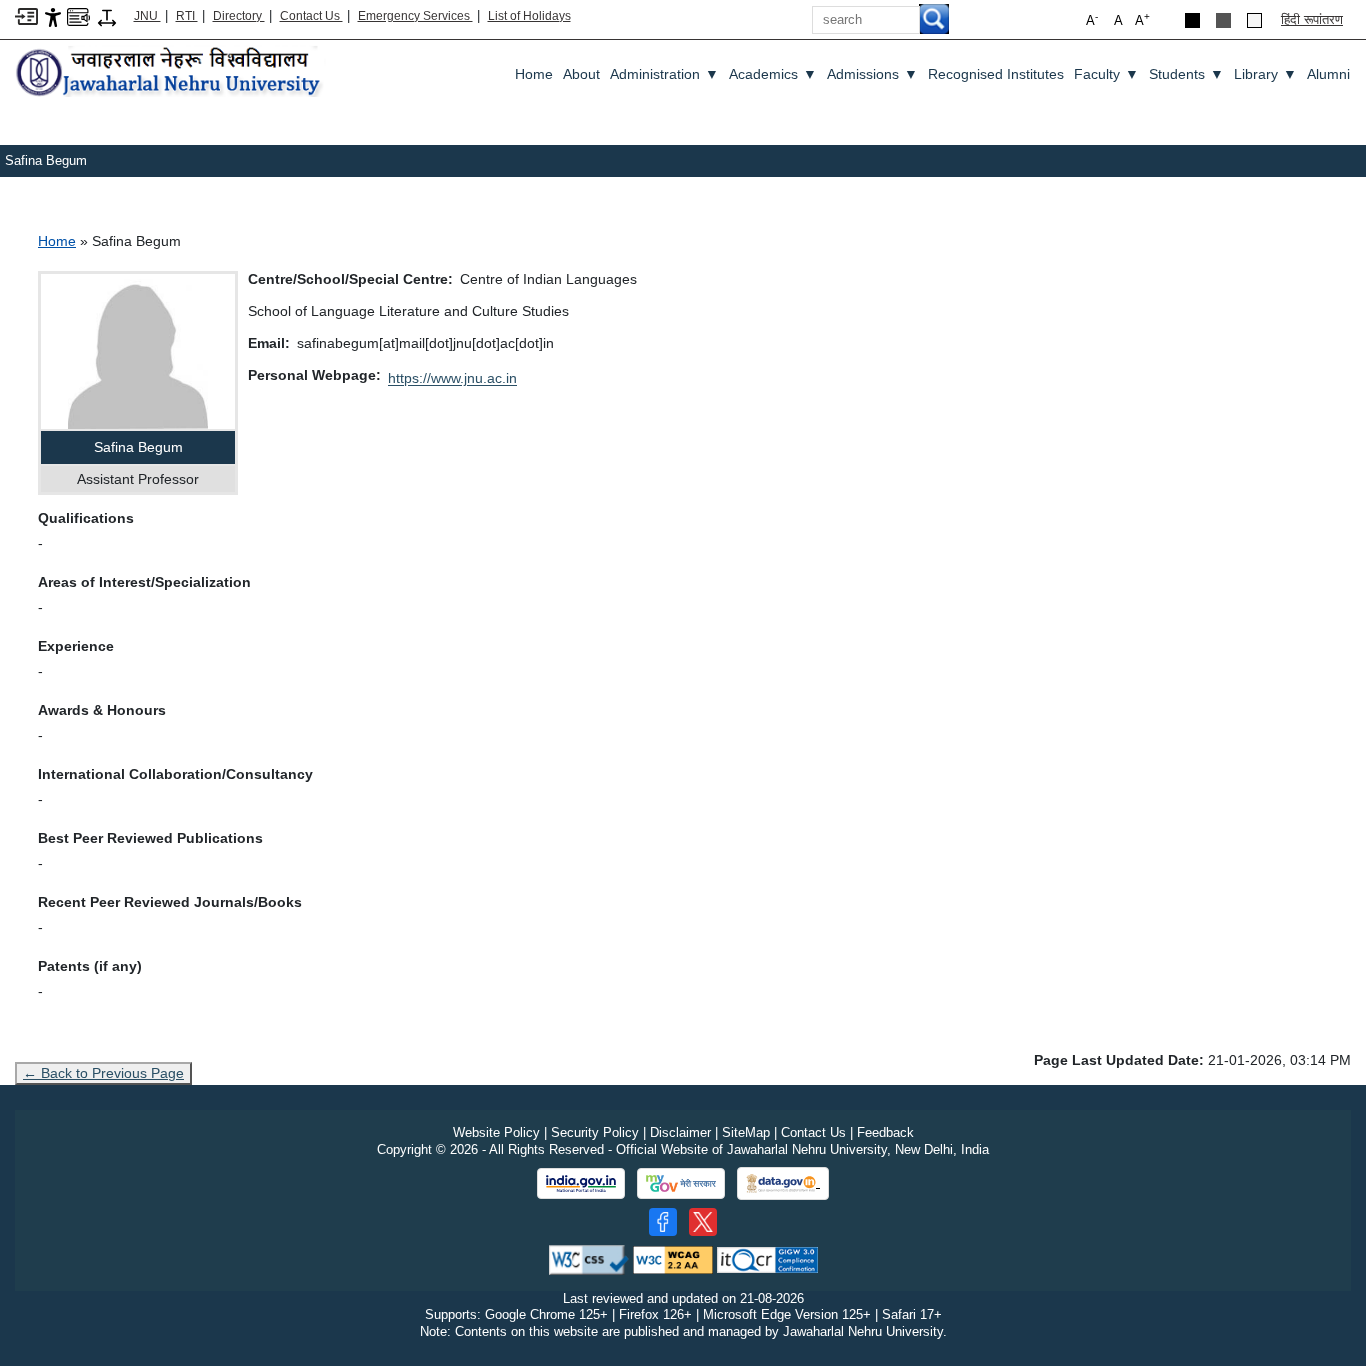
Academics (773, 74)
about (581, 74)
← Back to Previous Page (103, 1073)
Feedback (885, 1132)
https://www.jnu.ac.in (452, 378)
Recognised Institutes (996, 74)
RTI (187, 16)
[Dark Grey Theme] (1223, 20)
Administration (664, 74)
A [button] (1142, 19)
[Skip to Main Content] (26, 15)
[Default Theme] (1254, 20)
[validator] (589, 1258)
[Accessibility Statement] (53, 16)
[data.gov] (783, 1183)
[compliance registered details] (767, 1258)
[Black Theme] (1192, 20)
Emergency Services (415, 16)
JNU (147, 16)
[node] (170, 73)
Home (534, 74)
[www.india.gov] (581, 1184)
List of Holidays (529, 16)
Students (1186, 74)
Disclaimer (680, 1132)
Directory (239, 16)
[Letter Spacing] (107, 16)
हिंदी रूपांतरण (1312, 19)
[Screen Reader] (78, 15)
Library (1265, 74)
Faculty (1106, 74)
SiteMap (746, 1132)
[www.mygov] (681, 1184)
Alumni (1328, 74)
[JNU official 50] (703, 1222)
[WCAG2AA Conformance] (673, 1258)
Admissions (872, 74)
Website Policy (496, 1132)
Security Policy (595, 1132)
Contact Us (311, 16)
